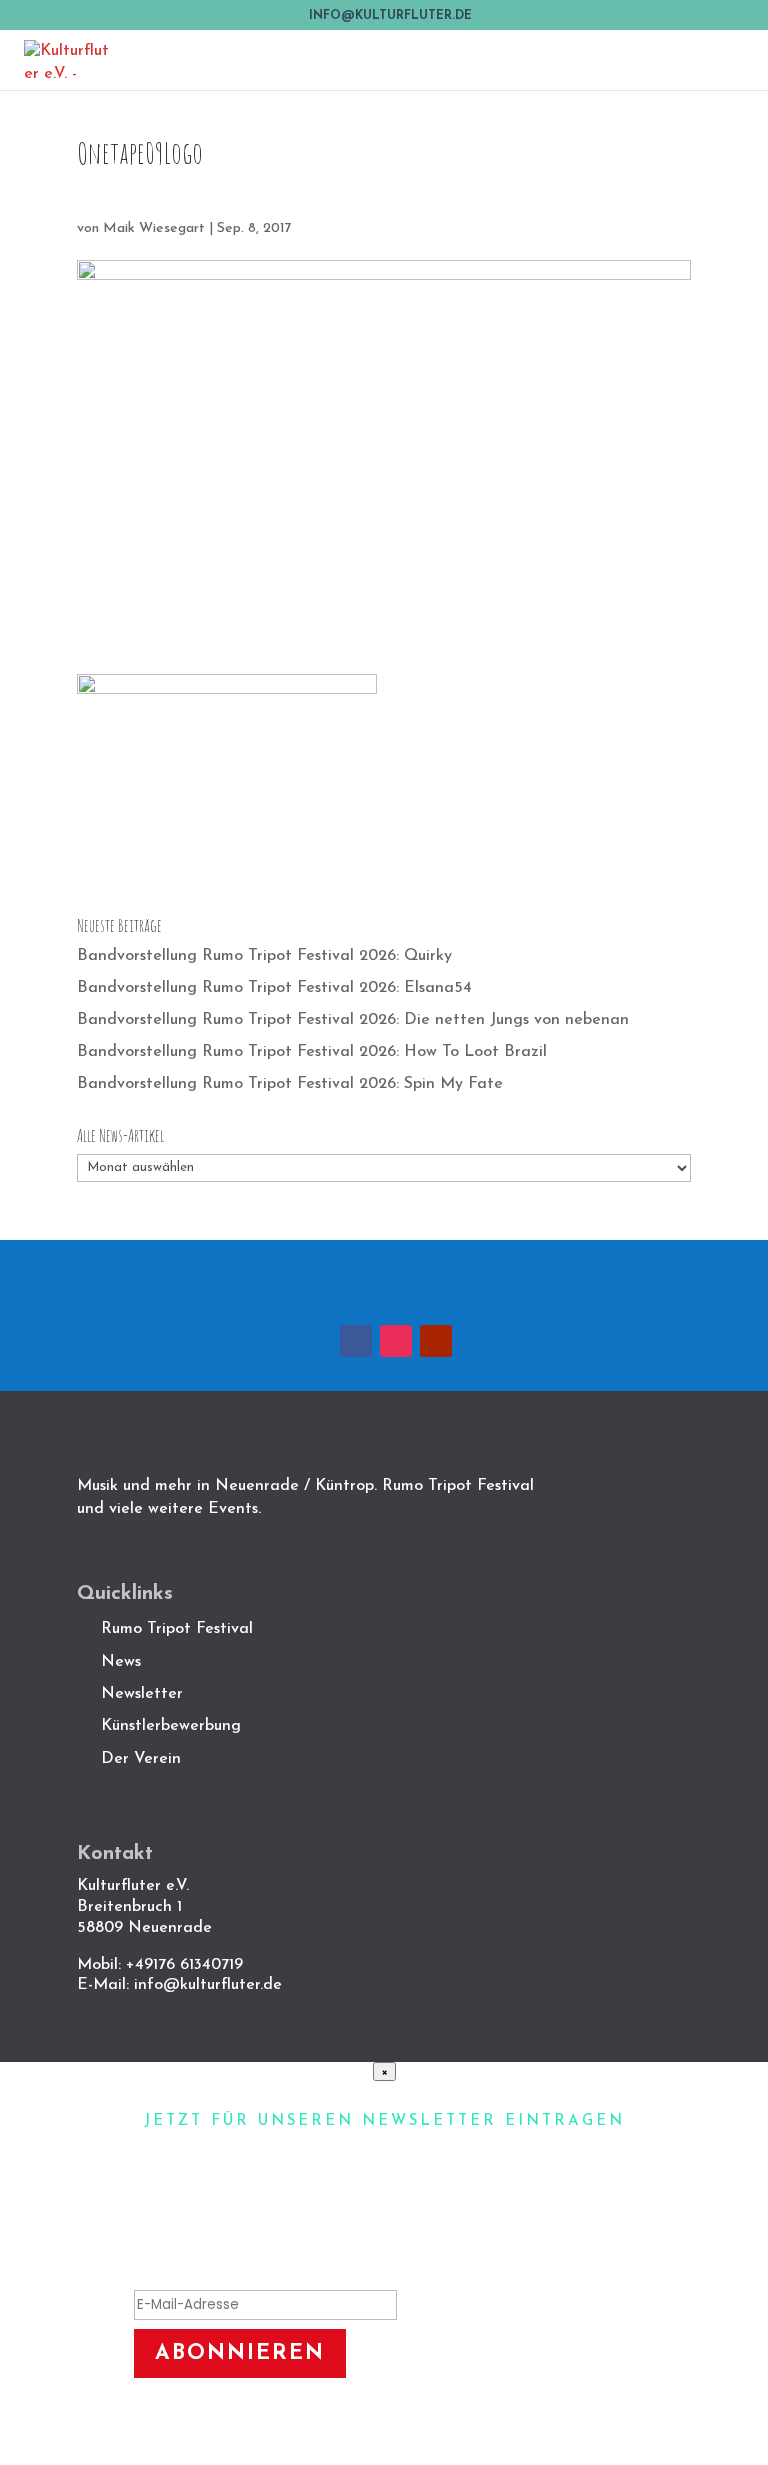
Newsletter (142, 1694)
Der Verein (143, 1759)
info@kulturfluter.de (208, 1985)
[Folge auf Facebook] (356, 1341)
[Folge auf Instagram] (396, 1341)
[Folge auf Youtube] (436, 1341)
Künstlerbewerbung (171, 1726)
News (121, 1662)
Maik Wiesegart (154, 228)
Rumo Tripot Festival (177, 1629)
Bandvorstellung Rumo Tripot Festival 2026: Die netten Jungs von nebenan (353, 1020)
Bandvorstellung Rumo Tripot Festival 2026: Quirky (264, 956)
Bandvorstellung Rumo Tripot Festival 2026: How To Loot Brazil (312, 1052)
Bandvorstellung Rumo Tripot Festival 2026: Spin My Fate (290, 1084)
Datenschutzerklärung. (452, 2424)
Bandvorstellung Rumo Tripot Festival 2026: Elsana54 (274, 988)
